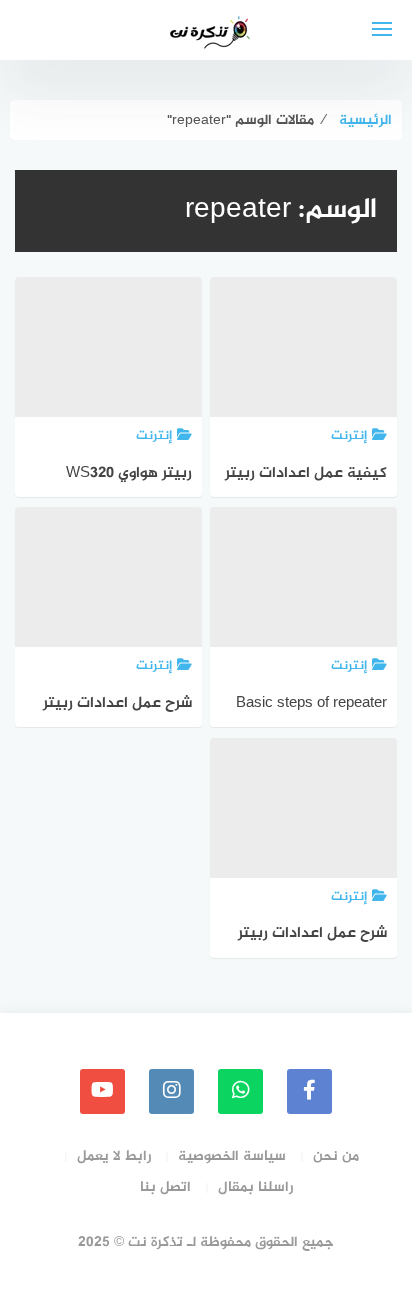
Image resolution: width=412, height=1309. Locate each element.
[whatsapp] (240, 1091)
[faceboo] (309, 1091)
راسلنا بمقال (255, 1187)
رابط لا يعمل (114, 1156)
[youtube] (102, 1091)
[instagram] (171, 1091)
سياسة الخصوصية (232, 1156)
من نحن (336, 1156)
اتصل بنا (165, 1187)
